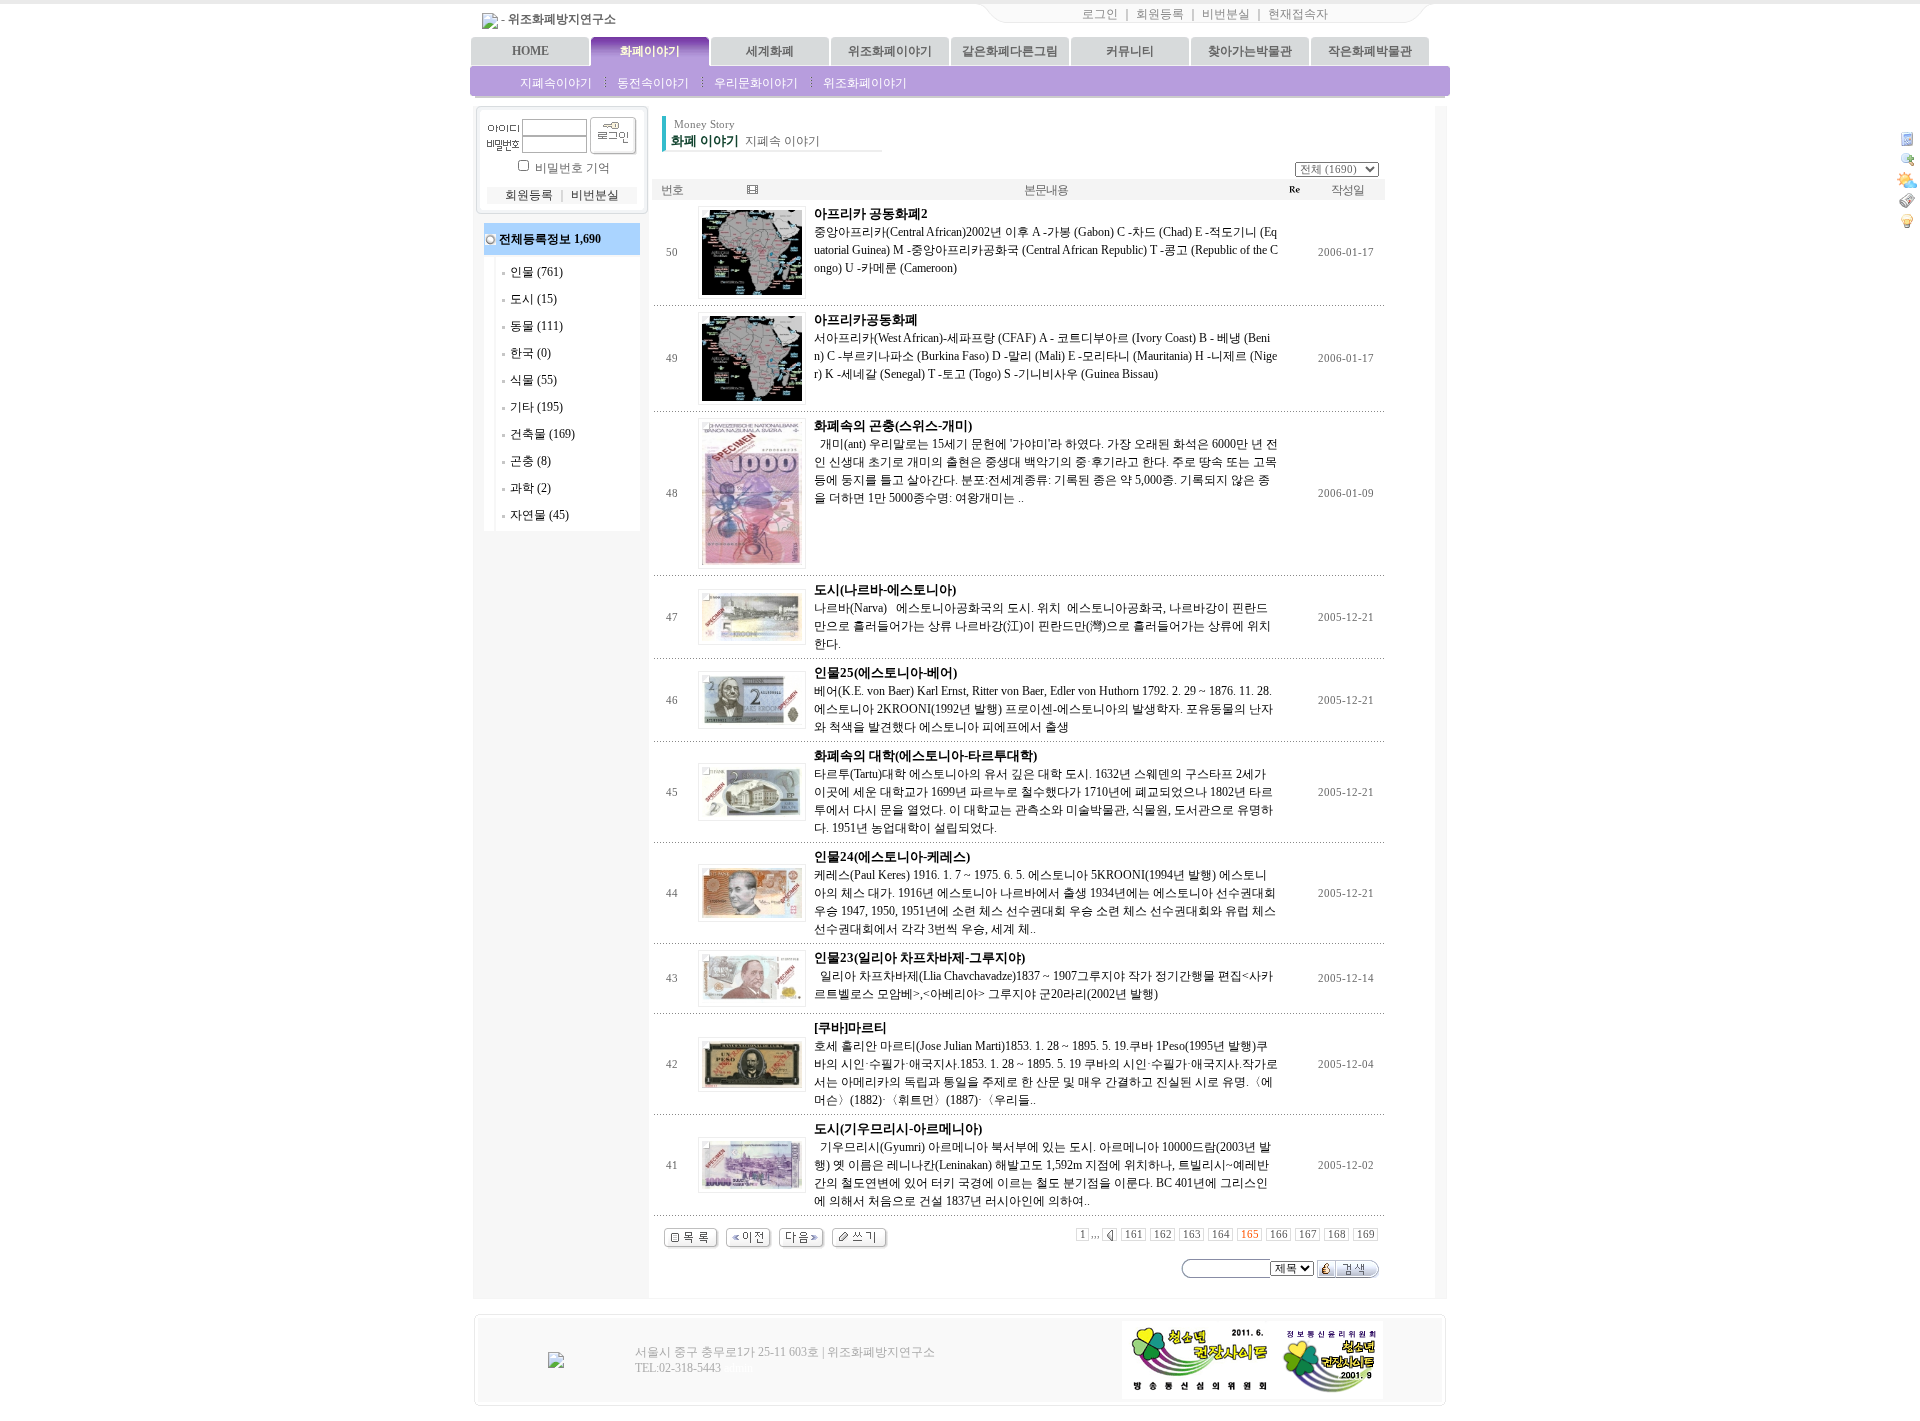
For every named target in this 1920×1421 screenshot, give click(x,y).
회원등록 (1160, 14)
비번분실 (1226, 14)
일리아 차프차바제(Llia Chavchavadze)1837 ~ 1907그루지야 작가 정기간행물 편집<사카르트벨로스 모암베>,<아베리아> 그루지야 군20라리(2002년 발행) (1043, 976)
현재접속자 (1298, 14)
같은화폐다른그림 (1010, 51)
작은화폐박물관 (1370, 51)
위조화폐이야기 (890, 51)
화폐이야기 (650, 51)
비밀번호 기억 (572, 168)
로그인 (1100, 14)
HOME (530, 51)
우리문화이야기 (756, 83)
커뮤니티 (1130, 51)
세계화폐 (770, 51)
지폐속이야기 (556, 83)
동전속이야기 (653, 83)
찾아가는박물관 (1250, 51)
